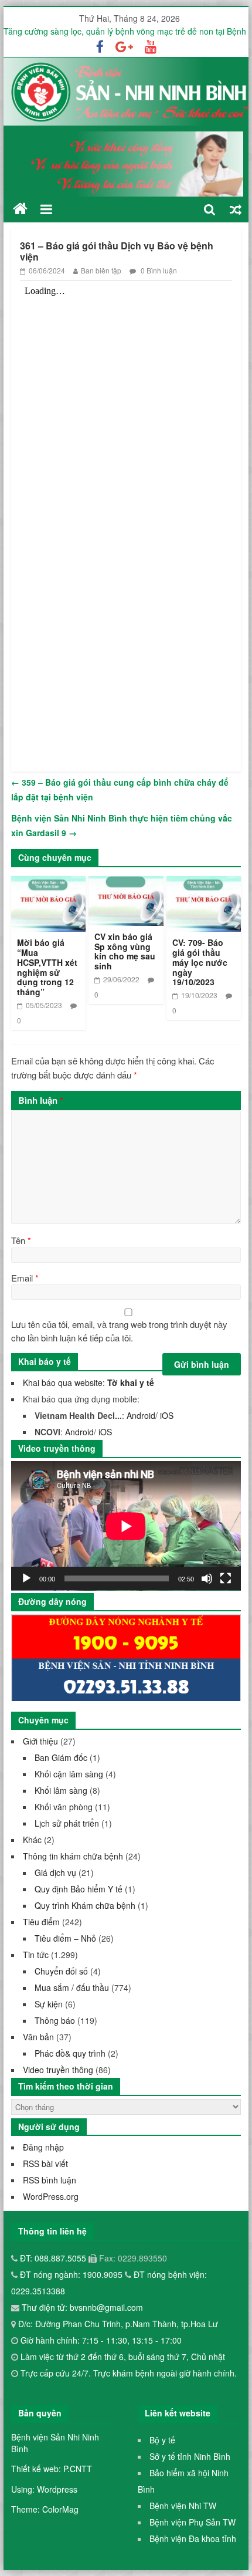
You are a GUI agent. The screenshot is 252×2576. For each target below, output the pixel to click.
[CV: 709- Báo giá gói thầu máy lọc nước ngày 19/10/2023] (204, 883)
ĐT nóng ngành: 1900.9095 (72, 2274)
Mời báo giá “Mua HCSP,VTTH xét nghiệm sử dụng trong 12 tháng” (47, 967)
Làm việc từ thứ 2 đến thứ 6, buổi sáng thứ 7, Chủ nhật (123, 2357)
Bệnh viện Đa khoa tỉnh (193, 2538)
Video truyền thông (58, 2070)
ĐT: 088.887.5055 (54, 2258)
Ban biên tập (101, 270)
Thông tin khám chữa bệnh (73, 1856)
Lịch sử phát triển (67, 1823)
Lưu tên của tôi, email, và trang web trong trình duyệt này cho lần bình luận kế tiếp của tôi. (119, 1331)
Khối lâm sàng (61, 1790)
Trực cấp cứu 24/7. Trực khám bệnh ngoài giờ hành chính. (129, 2373)
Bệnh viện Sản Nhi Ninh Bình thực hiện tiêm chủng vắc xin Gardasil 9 (122, 826)
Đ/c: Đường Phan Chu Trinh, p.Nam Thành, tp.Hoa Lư (117, 2324)
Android (141, 1415)
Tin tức (36, 1955)
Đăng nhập (43, 2147)
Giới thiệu (40, 1741)
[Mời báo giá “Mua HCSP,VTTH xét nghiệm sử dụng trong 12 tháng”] (48, 883)
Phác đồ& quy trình (70, 2053)
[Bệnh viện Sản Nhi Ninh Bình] (20, 209)
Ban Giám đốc (61, 1757)
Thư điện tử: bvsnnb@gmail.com (81, 2307)
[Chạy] (26, 1578)
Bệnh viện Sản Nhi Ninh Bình (55, 2443)
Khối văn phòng (64, 1807)
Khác (32, 1840)
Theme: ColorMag (45, 2509)
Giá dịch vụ (55, 1872)
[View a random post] (236, 209)
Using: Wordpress (44, 2489)
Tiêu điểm (41, 1922)
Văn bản (38, 2037)
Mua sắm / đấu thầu (72, 1987)
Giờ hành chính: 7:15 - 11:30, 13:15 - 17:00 (101, 2340)
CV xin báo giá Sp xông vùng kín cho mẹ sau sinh (125, 951)
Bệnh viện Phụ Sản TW (193, 2522)
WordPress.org (51, 2196)
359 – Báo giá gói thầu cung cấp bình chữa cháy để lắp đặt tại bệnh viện (120, 790)
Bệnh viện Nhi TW (183, 2506)
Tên (21, 1240)
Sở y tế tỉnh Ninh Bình (190, 2456)
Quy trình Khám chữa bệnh (85, 1905)
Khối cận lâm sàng (69, 1774)
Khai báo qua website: (88, 1382)
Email (25, 1278)
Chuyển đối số (61, 1971)
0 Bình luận (158, 270)
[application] (126, 1526)
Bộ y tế (162, 2440)
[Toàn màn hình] (226, 1578)
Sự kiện (49, 2004)
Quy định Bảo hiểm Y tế (79, 1889)
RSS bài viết (45, 2163)
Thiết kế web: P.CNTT (52, 2469)
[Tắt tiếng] (207, 1578)
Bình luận (41, 1100)
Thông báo (55, 2020)
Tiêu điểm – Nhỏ (65, 1938)
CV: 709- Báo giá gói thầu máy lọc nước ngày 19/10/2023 (200, 962)
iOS (167, 1415)
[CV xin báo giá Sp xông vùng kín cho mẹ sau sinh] (126, 883)
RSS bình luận (50, 2180)
